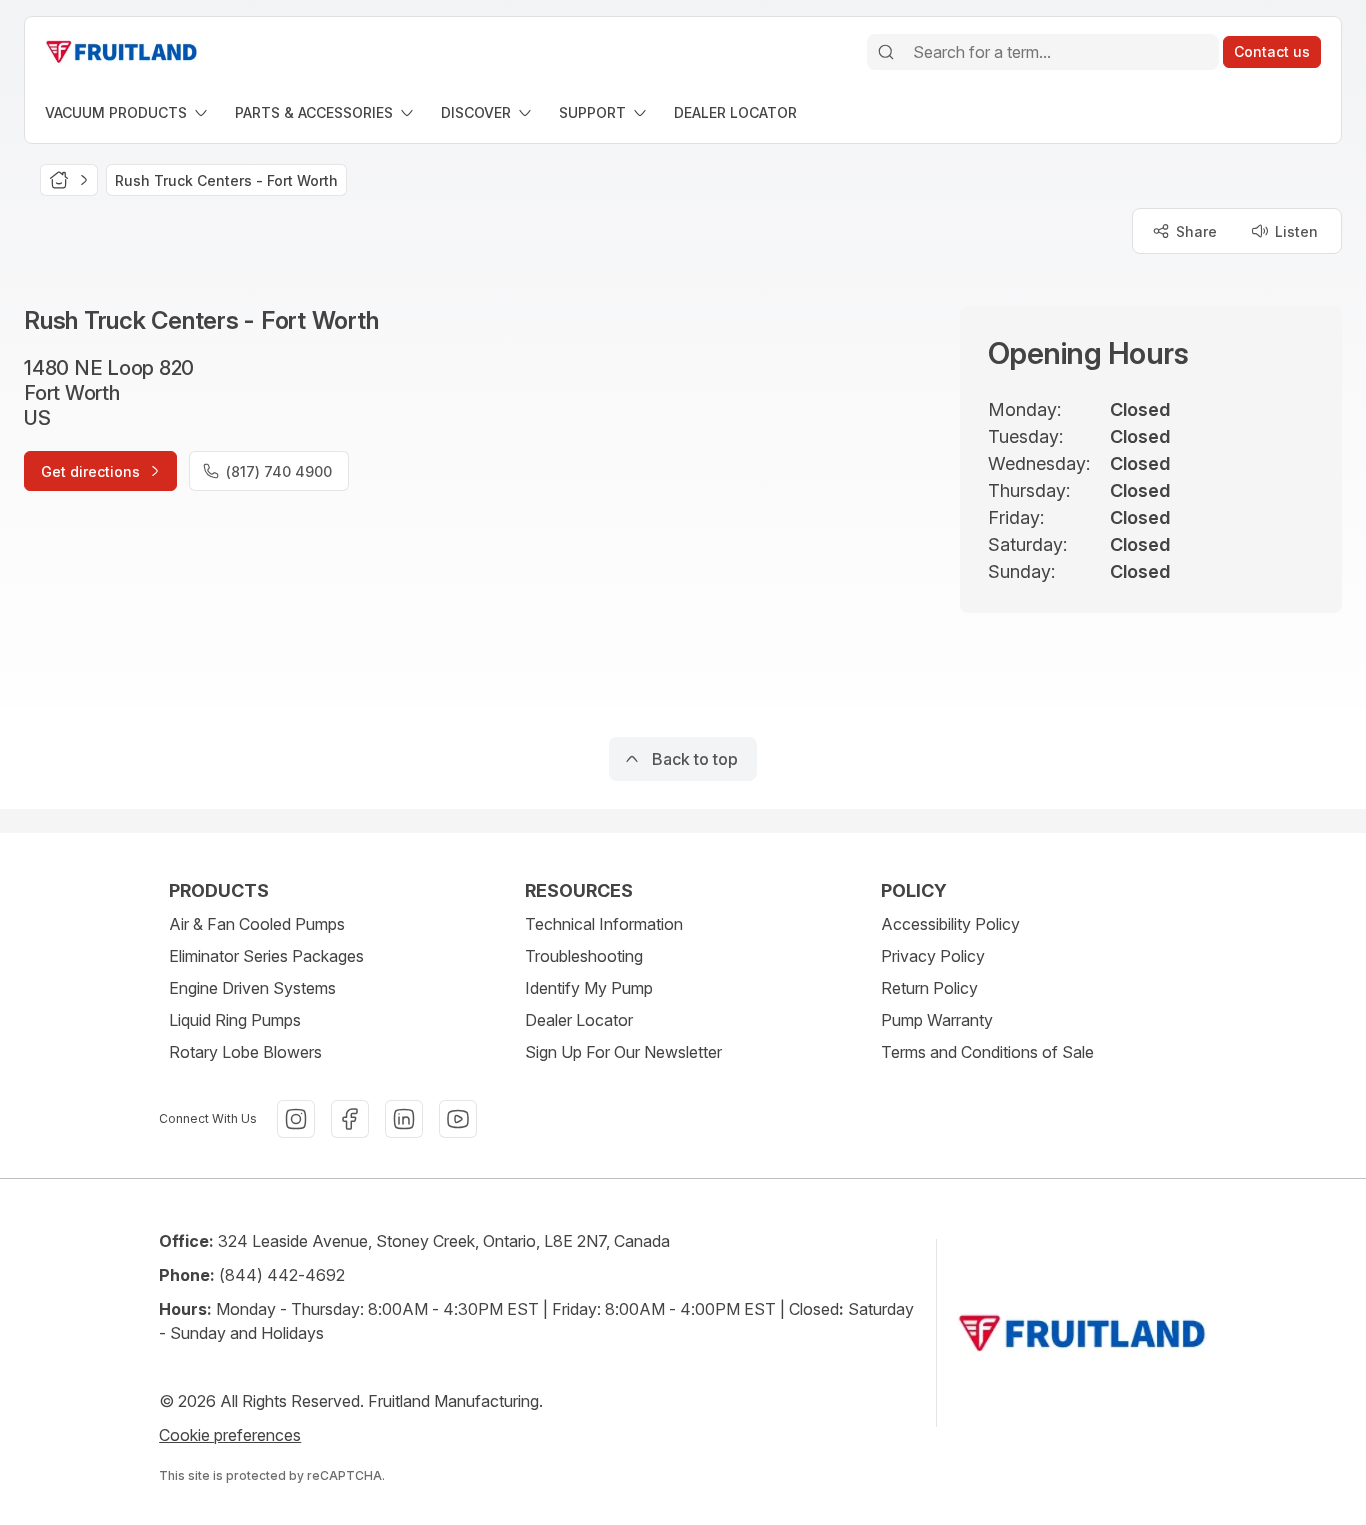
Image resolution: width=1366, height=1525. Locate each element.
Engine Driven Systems (252, 988)
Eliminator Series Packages (266, 956)
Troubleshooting (584, 956)
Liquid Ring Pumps (235, 1020)
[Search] (886, 52)
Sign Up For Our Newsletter (623, 1052)
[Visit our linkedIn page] (404, 1119)
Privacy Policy (933, 956)
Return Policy (929, 988)
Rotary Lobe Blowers (245, 1052)
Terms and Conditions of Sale (987, 1052)
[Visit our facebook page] (350, 1119)
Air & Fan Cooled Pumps (257, 924)
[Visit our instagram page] (296, 1119)
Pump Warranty (937, 1020)
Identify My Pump (589, 988)
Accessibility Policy (950, 924)
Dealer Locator (579, 1020)
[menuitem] (128, 112)
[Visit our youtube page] (458, 1119)
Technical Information (604, 924)
